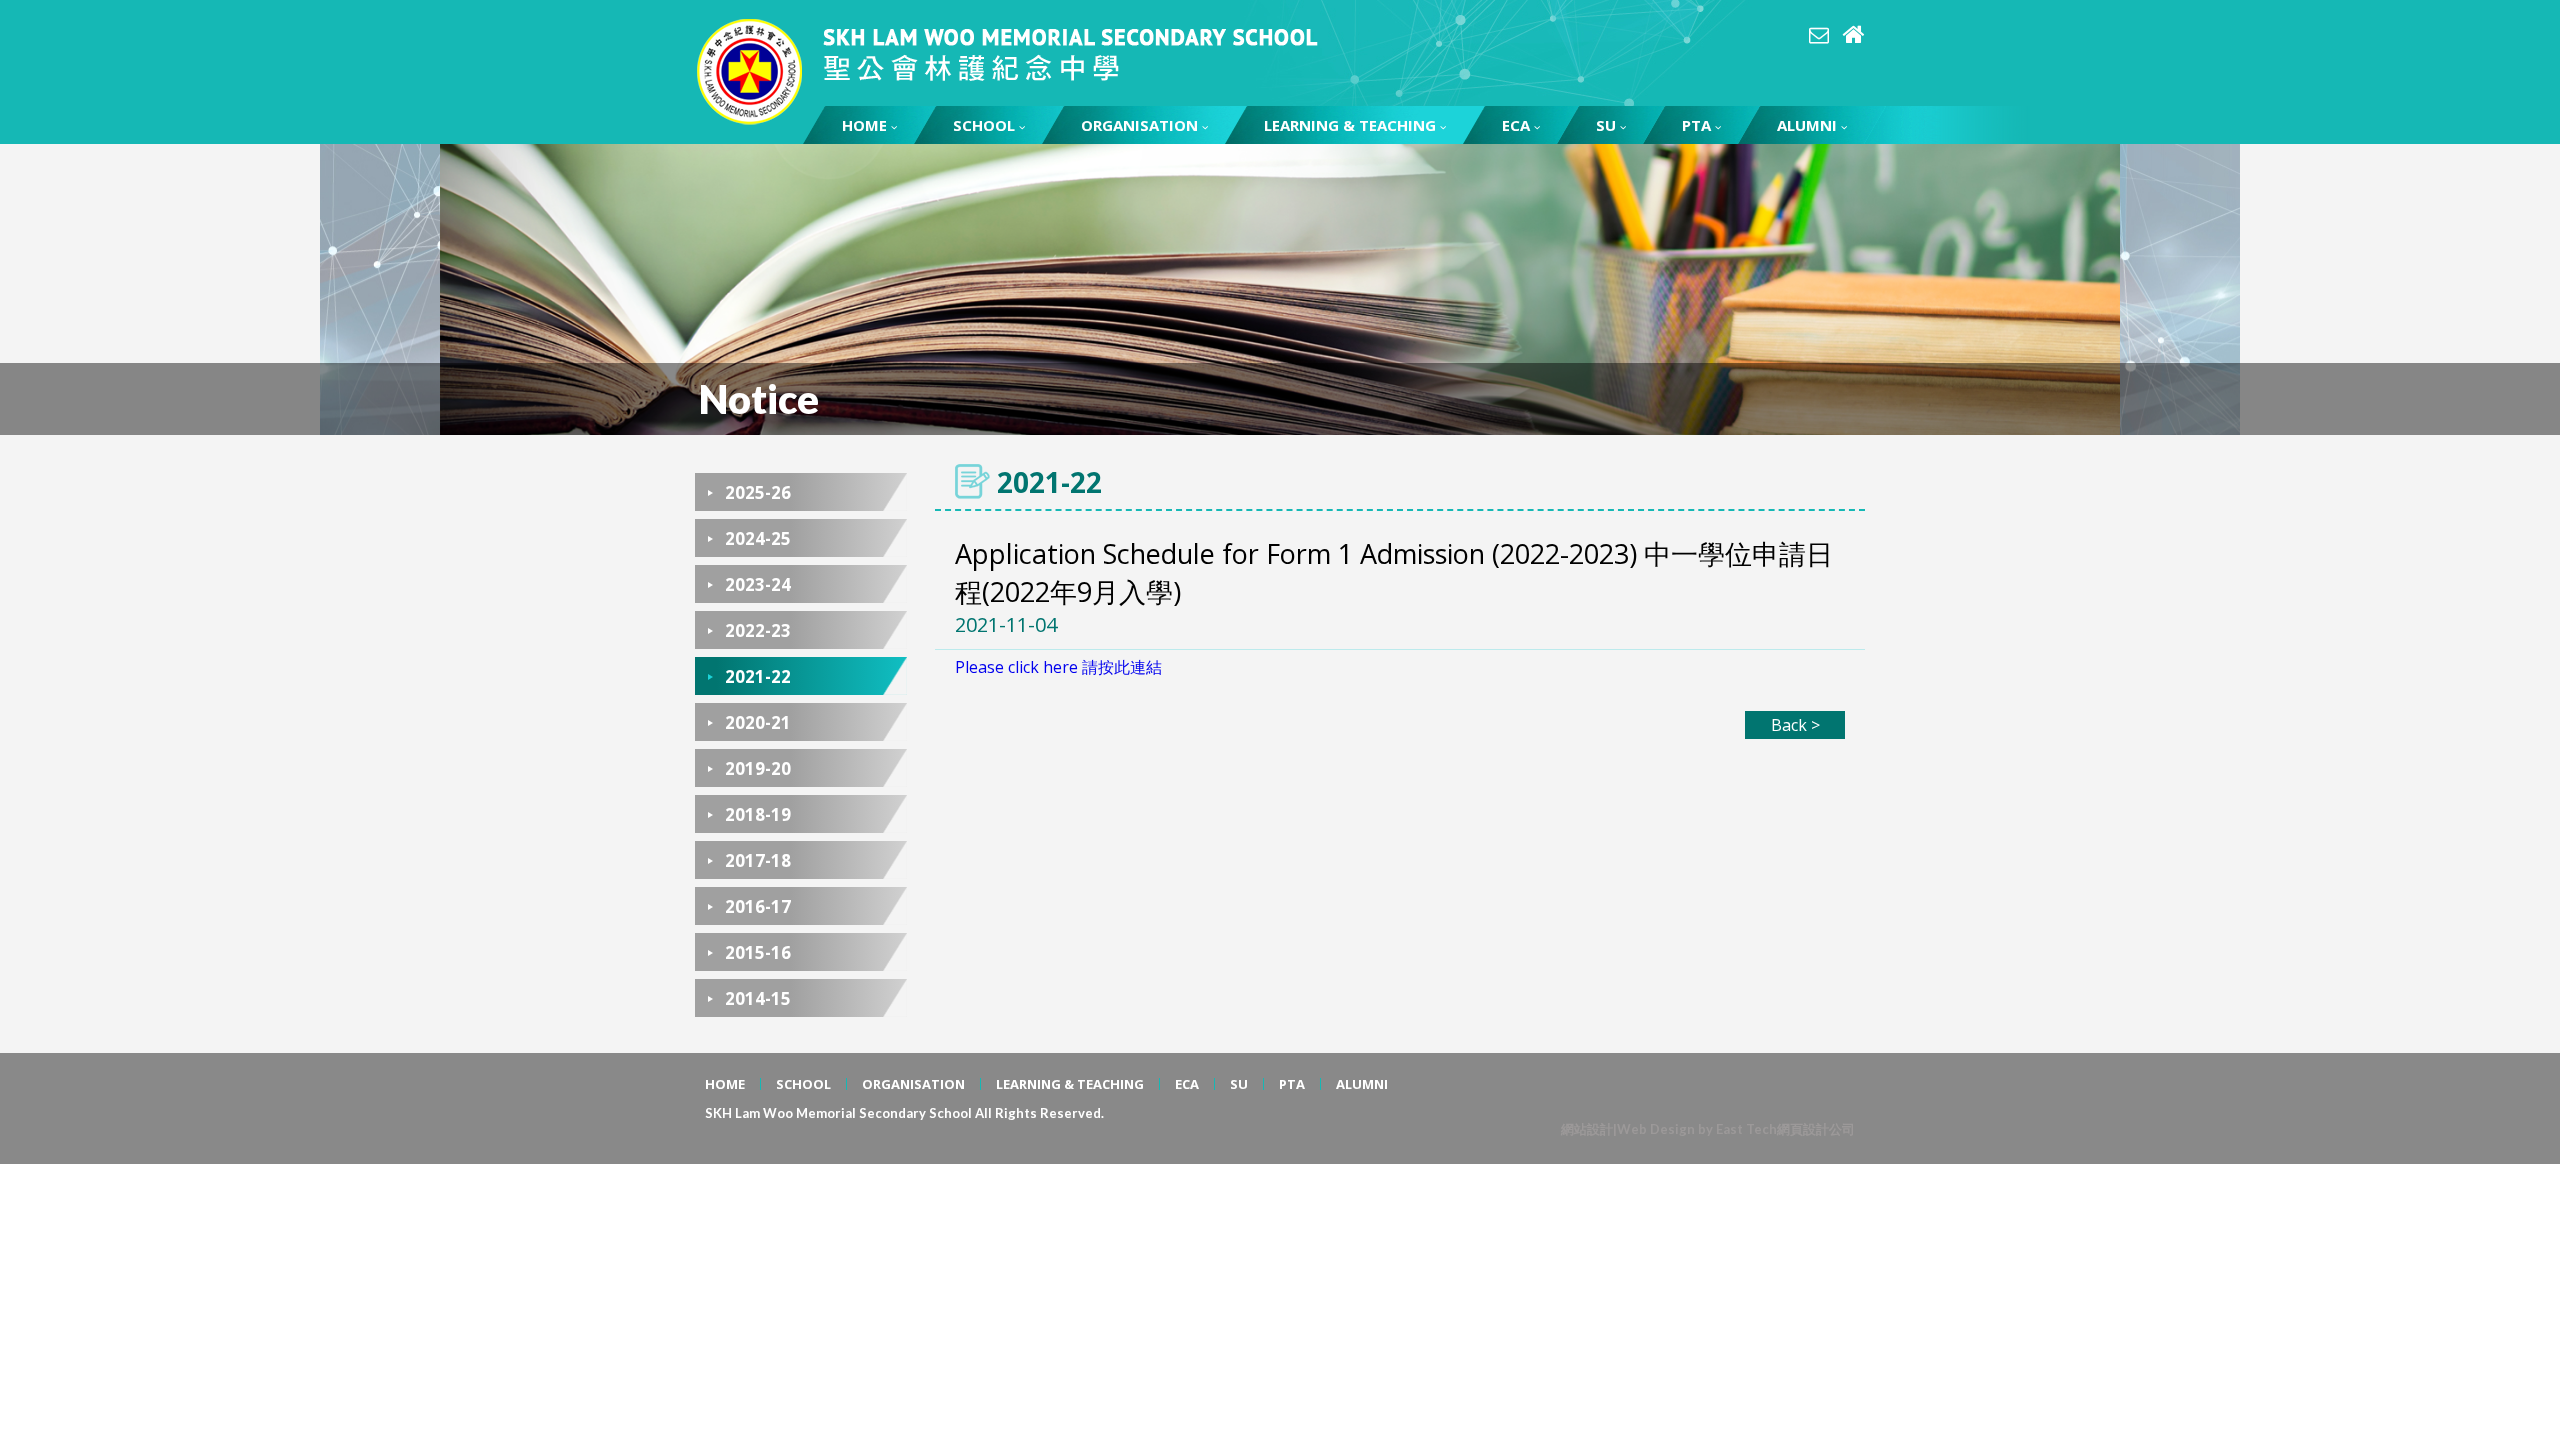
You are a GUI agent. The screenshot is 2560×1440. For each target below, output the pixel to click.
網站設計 (1587, 1129)
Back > (1795, 725)
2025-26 (758, 492)
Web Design (1656, 1129)
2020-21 (758, 722)
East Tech (1746, 1129)
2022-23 (758, 630)
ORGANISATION (1139, 125)
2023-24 (758, 584)
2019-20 (758, 768)
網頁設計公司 (1816, 1129)
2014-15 (758, 998)
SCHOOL (984, 125)
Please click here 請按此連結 (1058, 667)
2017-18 (758, 860)
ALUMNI (1807, 125)
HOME (864, 125)
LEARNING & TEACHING (1350, 125)
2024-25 (758, 538)
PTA (1696, 125)
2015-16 (758, 952)
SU (1606, 125)
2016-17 (758, 906)
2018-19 (758, 814)
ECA (1516, 125)
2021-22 (758, 676)
